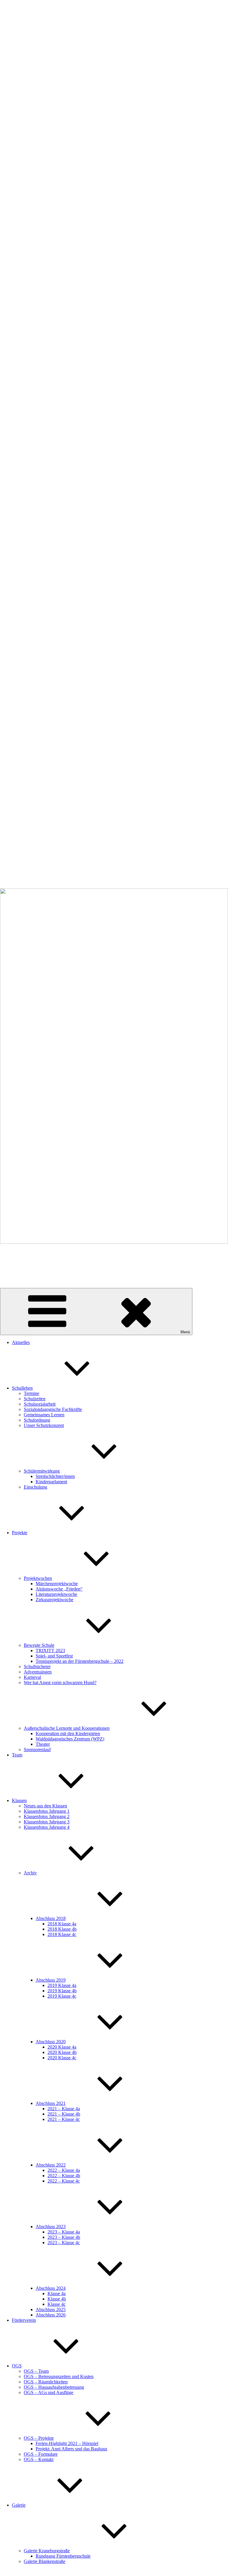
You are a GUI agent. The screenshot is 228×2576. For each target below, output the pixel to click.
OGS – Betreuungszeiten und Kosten (59, 2376)
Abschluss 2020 (51, 2042)
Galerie (19, 2505)
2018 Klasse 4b (62, 1929)
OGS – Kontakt (39, 2459)
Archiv (30, 1873)
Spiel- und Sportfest (54, 1656)
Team (17, 1755)
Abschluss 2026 (51, 2315)
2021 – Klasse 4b (64, 2114)
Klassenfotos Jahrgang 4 (47, 1827)
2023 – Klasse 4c (64, 2243)
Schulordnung (37, 1420)
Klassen (19, 1800)
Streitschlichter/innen (55, 1476)
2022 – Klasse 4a (64, 2170)
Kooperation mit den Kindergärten (68, 1733)
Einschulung (35, 1487)
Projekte (20, 1533)
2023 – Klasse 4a (64, 2232)
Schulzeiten (35, 1399)
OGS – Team (36, 2371)
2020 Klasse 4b (62, 2052)
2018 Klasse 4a (62, 1924)
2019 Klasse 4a (62, 1985)
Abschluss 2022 (51, 2165)
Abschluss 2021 (51, 2103)
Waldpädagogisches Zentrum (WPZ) (70, 1739)
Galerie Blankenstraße (45, 2561)
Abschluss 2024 (51, 2288)
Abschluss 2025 (51, 2309)
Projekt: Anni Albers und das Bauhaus (71, 2449)
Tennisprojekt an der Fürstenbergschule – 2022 (80, 1661)
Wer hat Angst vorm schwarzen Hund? (60, 1683)
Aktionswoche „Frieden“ (59, 1589)
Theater (43, 1744)
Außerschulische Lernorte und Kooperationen (67, 1728)
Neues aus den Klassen (45, 1806)
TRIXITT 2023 (50, 1651)
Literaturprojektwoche (56, 1594)
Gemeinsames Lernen (44, 1415)
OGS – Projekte (39, 2438)
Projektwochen (38, 1578)
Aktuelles (21, 1342)
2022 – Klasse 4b (64, 2176)
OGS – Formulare (41, 2454)
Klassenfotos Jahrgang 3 (47, 1822)
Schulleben (22, 1388)
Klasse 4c (57, 2304)
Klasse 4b (57, 2299)
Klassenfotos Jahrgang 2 (47, 1816)
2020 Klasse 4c (62, 2058)
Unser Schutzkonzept (44, 1425)
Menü (185, 1332)
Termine (31, 1393)
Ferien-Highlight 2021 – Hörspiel (67, 2443)
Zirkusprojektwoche (54, 1600)
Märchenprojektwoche (57, 1584)
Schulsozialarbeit (40, 1404)
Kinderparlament (51, 1482)
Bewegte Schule (39, 1645)
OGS (17, 2366)
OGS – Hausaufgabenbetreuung (54, 2387)
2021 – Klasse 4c (64, 2119)
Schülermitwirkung (42, 1471)
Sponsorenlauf (37, 1749)
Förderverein (24, 2320)
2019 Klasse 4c (62, 1996)
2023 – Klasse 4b (64, 2237)
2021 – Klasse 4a (64, 2109)
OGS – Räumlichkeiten (46, 2382)
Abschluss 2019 (51, 1980)
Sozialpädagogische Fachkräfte (53, 1409)
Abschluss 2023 (51, 2227)
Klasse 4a (57, 2293)
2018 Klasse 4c (62, 1934)
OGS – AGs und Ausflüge (49, 2392)
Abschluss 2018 (51, 1918)
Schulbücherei (37, 1667)
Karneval (32, 1677)
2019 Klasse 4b (62, 1991)
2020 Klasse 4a (62, 2047)
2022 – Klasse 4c (64, 2181)
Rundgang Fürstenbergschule (63, 2556)
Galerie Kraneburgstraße (47, 2551)
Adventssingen (38, 1672)
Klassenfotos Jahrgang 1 (47, 1811)
